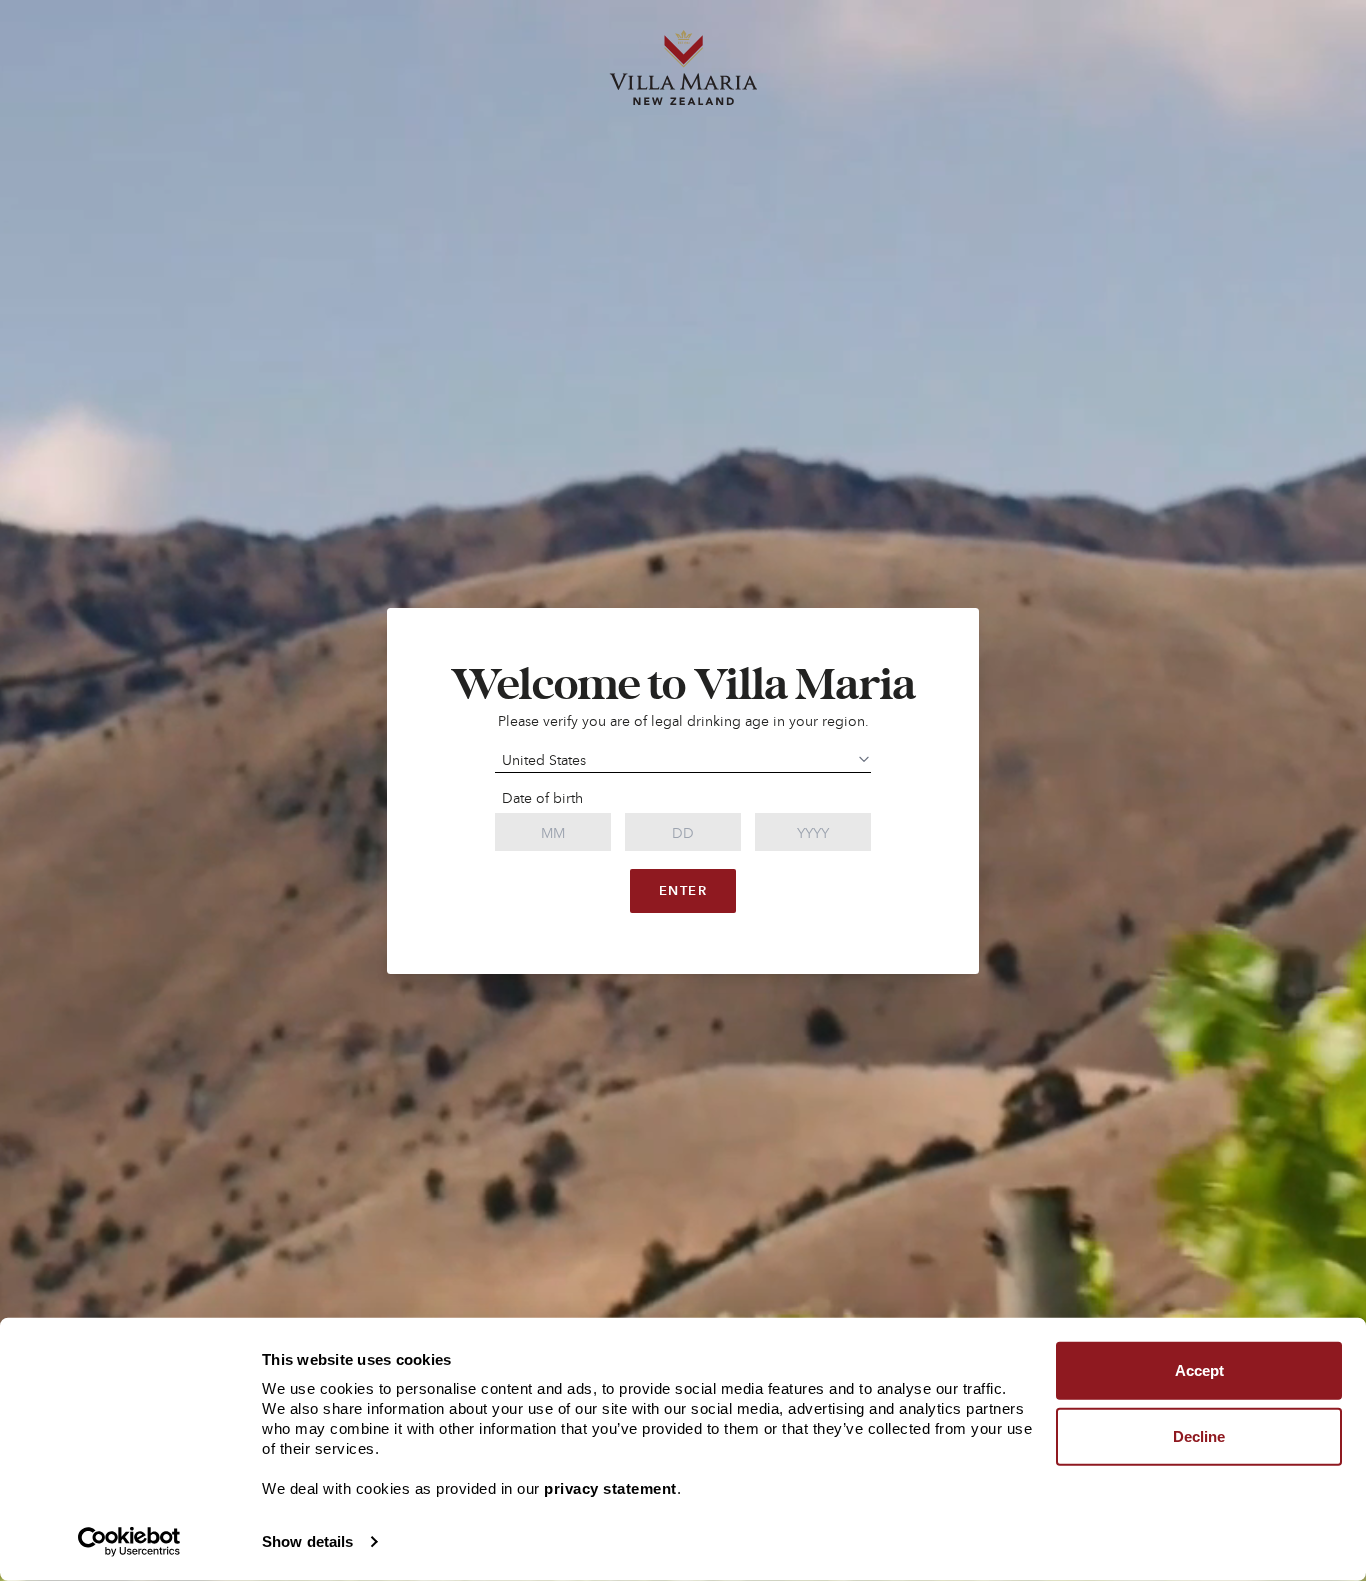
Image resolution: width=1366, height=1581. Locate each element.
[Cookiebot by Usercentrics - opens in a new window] (129, 1542)
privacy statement (610, 1488)
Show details (307, 1541)
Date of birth (542, 798)
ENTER (683, 890)
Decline (1199, 1435)
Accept (1199, 1370)
